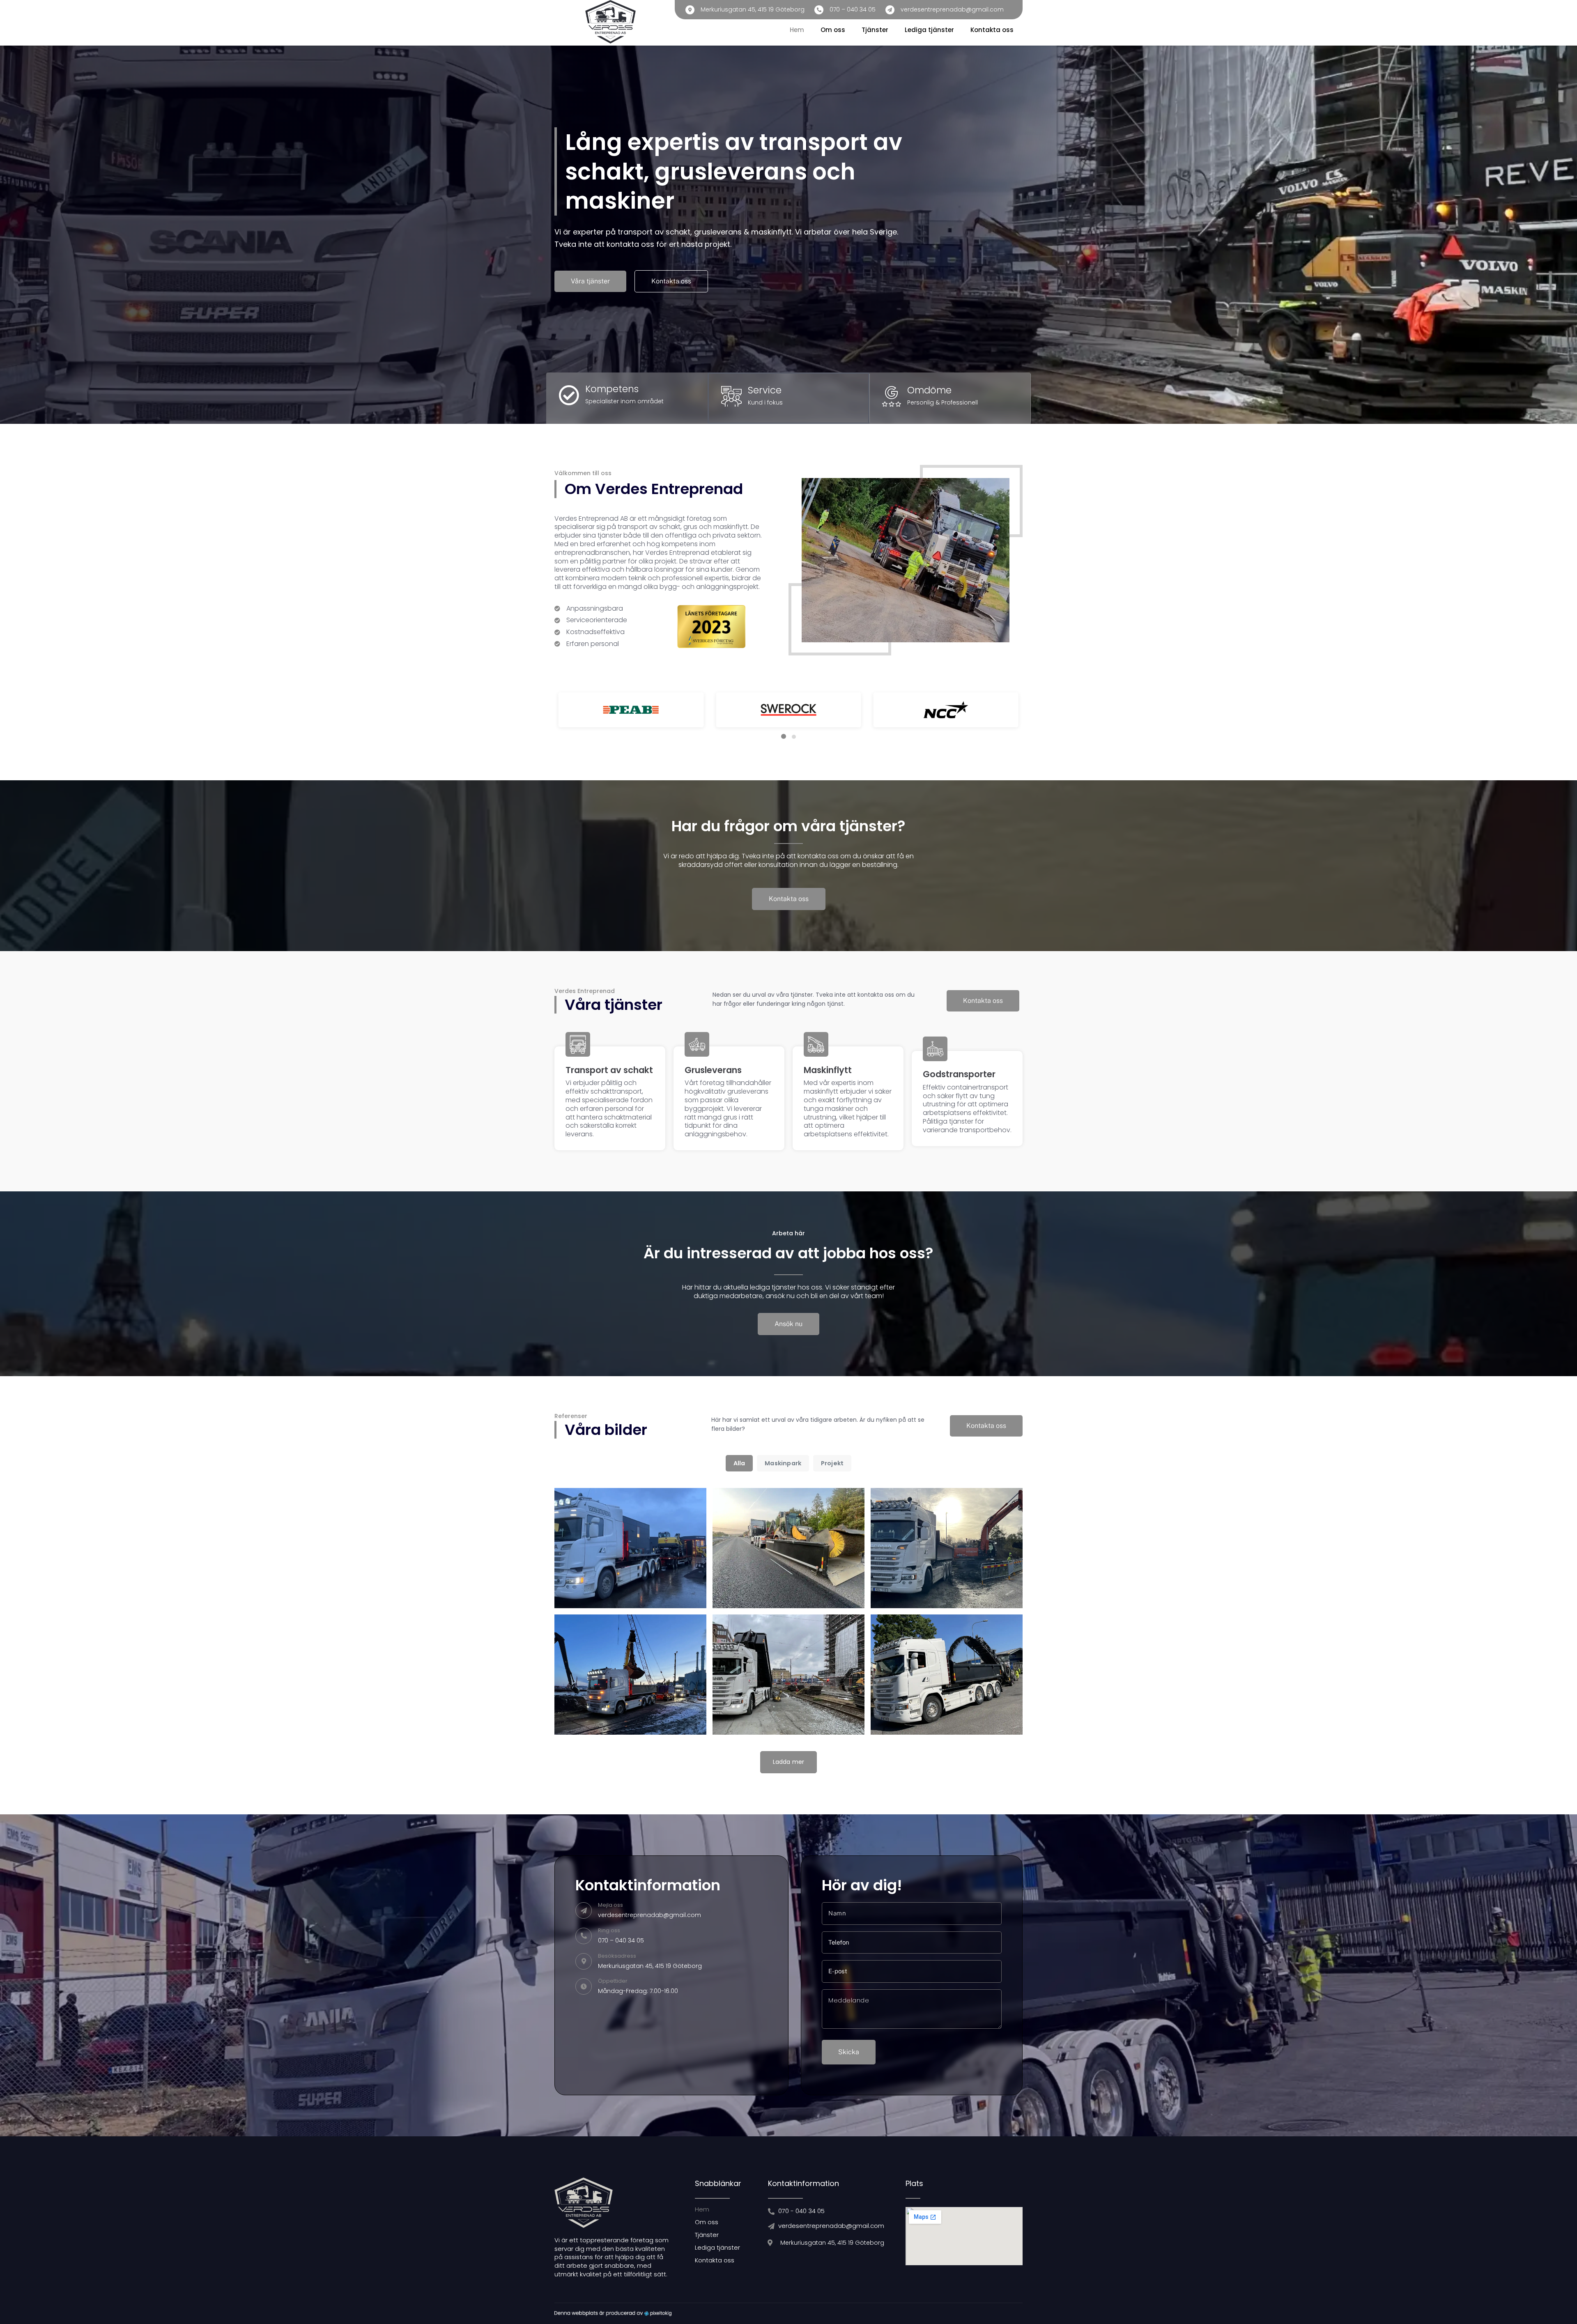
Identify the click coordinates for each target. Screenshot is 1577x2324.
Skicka (849, 2052)
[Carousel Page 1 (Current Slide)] (784, 736)
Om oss (833, 30)
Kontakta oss (992, 30)
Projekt (832, 1463)
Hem (797, 30)
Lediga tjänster (929, 30)
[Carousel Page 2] (794, 737)
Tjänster (875, 30)
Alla (739, 1463)
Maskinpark (783, 1463)
